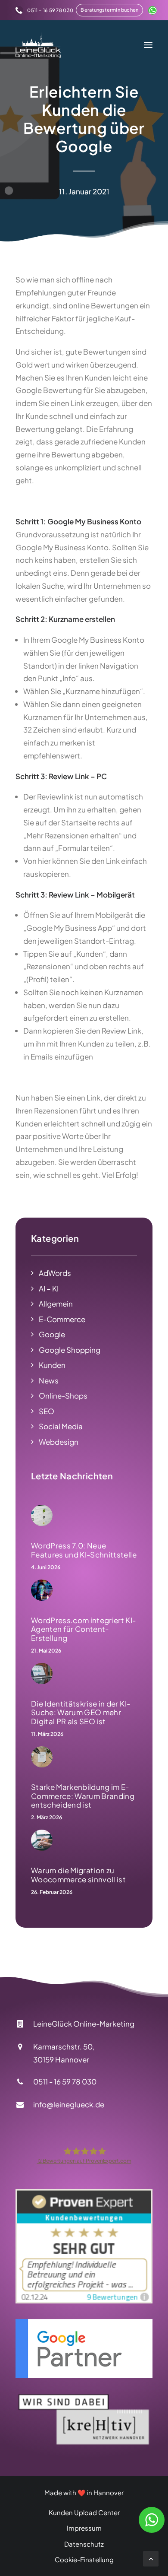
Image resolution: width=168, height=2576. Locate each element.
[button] (109, 10)
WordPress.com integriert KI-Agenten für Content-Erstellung (84, 1629)
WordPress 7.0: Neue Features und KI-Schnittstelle (84, 1550)
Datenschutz (84, 2544)
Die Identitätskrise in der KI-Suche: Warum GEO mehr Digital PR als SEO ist (81, 1712)
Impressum (84, 2528)
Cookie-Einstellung (84, 2559)
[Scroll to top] (151, 2558)
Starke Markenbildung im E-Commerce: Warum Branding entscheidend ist (83, 1796)
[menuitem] (44, 10)
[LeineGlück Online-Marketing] (38, 45)
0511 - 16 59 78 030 (65, 2081)
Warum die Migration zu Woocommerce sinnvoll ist (78, 1875)
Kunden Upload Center (84, 2512)
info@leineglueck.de (69, 2104)
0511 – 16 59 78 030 (50, 10)
